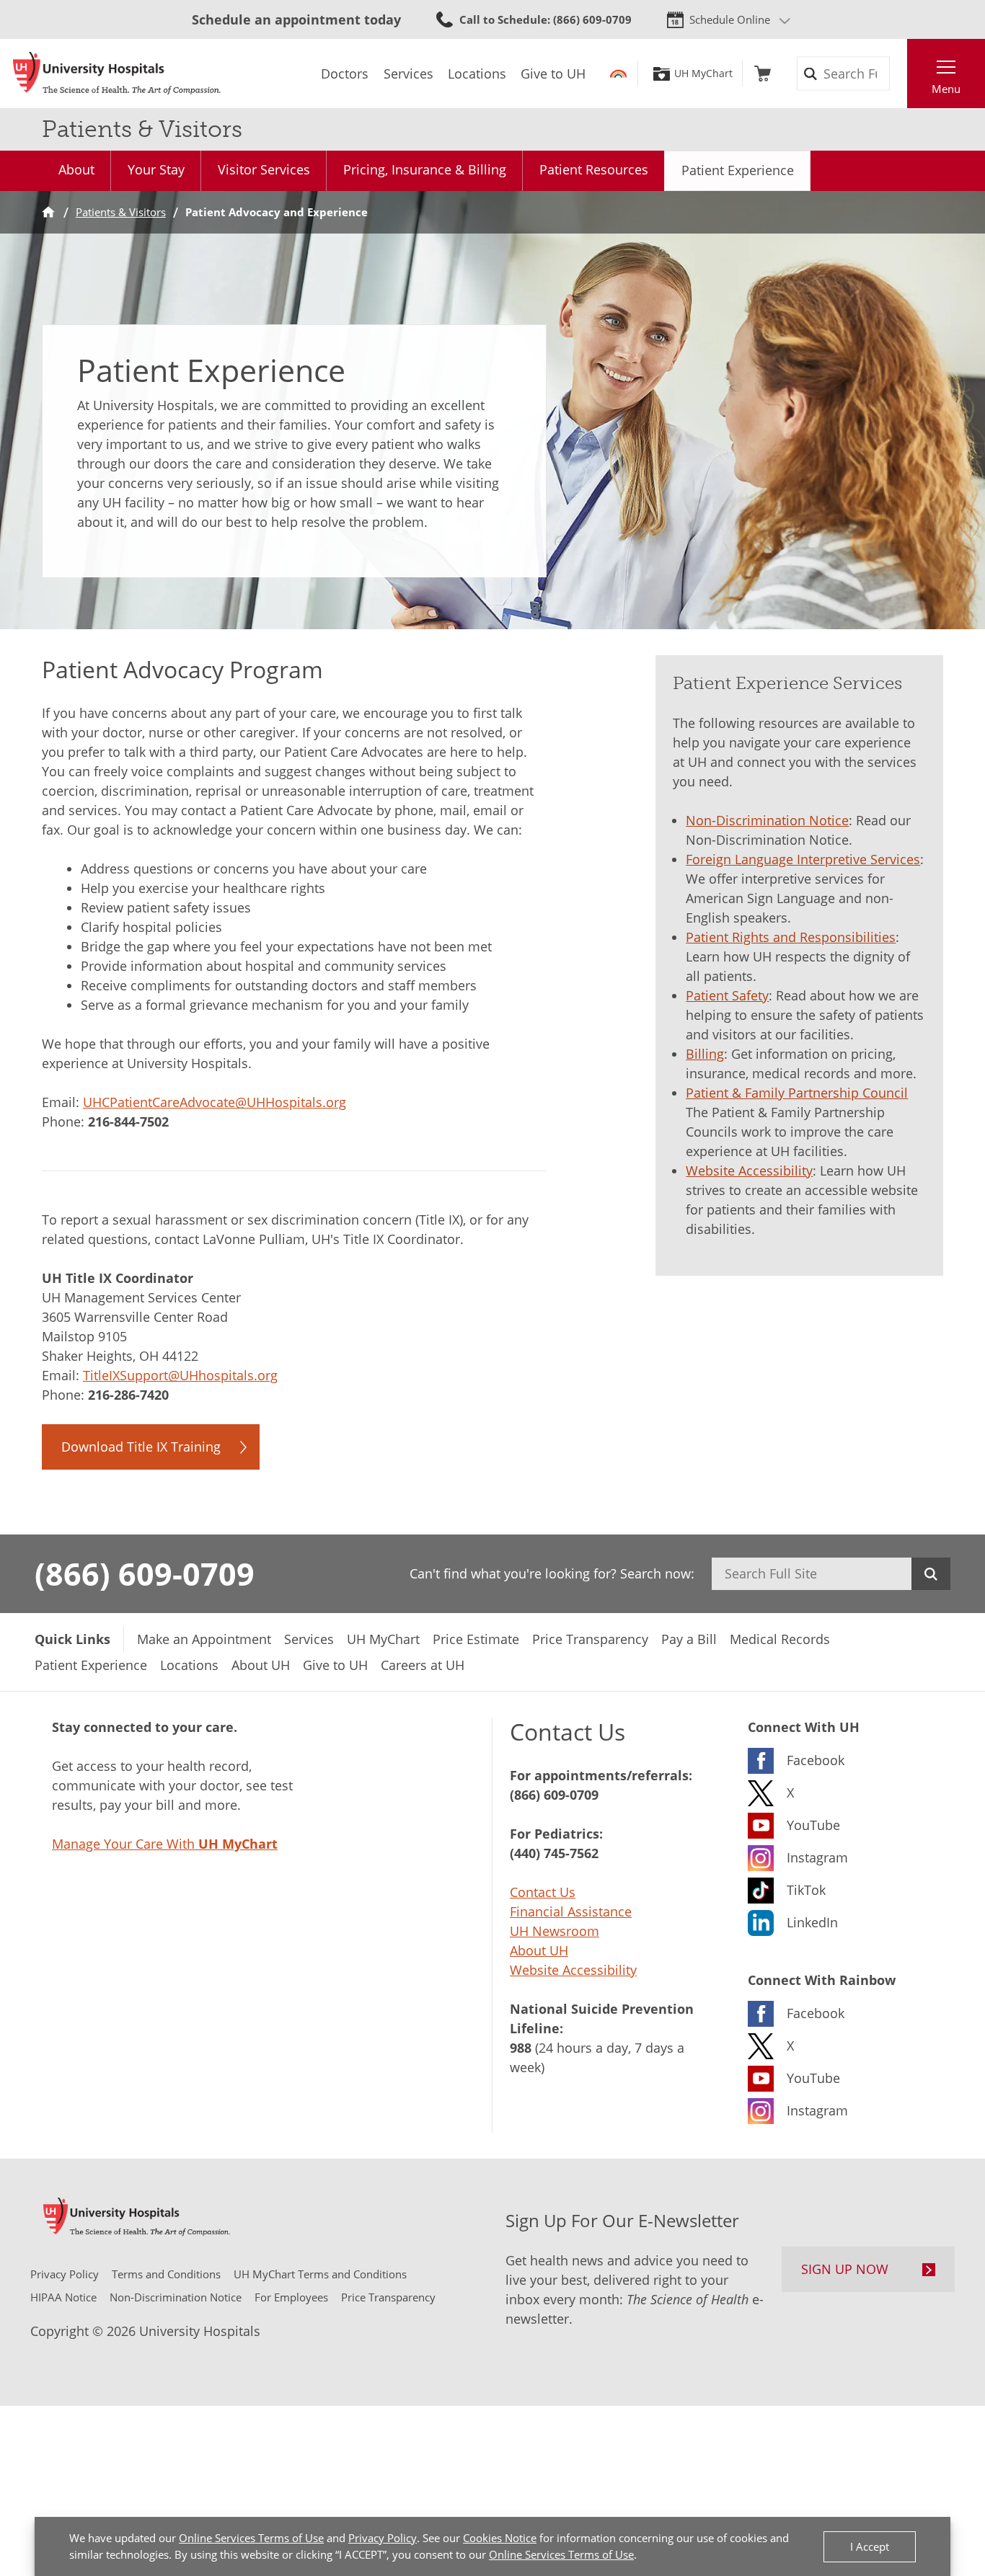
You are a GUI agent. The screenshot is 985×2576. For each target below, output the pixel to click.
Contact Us (543, 1892)
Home (48, 212)
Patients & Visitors (121, 212)
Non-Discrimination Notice (767, 820)
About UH (539, 1950)
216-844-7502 (128, 1122)
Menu (946, 89)
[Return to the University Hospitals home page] (117, 74)
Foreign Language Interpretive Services (803, 859)
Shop (763, 74)
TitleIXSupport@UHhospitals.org (180, 1375)
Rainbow (618, 74)
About (76, 169)
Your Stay (156, 169)
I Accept (870, 2546)
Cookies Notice (500, 2538)
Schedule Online (730, 19)
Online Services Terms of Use (251, 2538)
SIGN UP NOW (845, 2269)
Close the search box (899, 74)
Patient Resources (594, 169)
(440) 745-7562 (554, 1853)
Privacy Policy (383, 2538)
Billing (705, 1054)
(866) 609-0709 (145, 1573)
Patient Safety (727, 995)
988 (521, 2048)
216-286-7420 (128, 1395)
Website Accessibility (749, 1171)
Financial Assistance (571, 1911)
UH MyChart (703, 74)
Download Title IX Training (141, 1447)
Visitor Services (264, 169)
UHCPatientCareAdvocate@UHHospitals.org (215, 1102)
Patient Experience (738, 170)
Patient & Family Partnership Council (797, 1093)
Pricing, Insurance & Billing (425, 169)
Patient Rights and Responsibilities (791, 937)
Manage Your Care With (165, 1844)
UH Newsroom (555, 1931)
